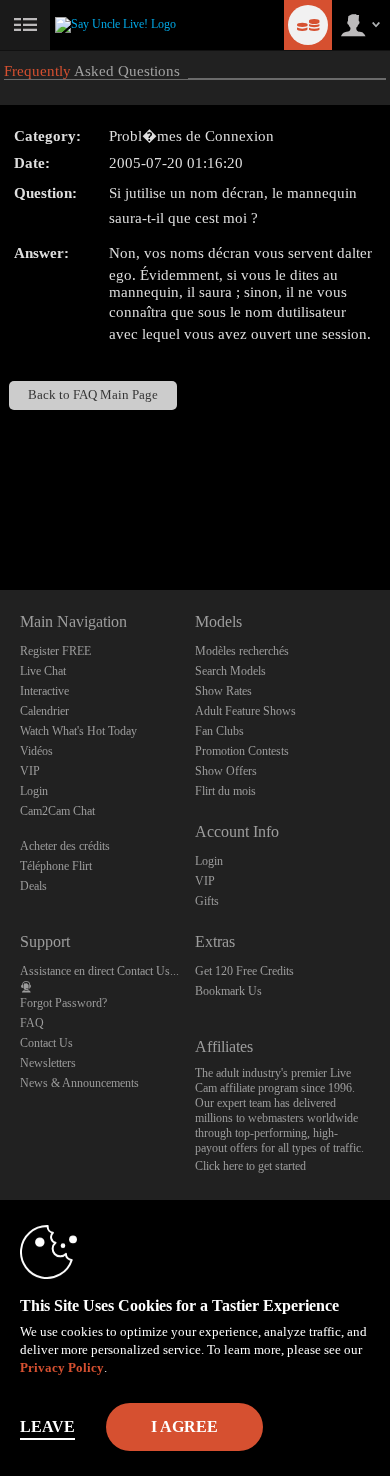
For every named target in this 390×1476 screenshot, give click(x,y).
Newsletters (48, 1063)
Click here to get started (250, 1166)
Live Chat (43, 671)
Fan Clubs (219, 731)
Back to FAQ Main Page (93, 395)
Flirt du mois (225, 791)
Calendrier (44, 711)
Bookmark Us (228, 991)
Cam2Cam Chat (57, 811)
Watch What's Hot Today (78, 731)
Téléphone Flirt (56, 866)
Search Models (230, 671)
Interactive (44, 691)
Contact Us (46, 1043)
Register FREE (55, 651)
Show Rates (223, 691)
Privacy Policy (62, 1367)
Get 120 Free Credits (244, 971)
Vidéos (36, 751)
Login (34, 791)
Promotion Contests (242, 751)
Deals (33, 886)
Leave (47, 1426)
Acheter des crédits (65, 846)
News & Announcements (79, 1083)
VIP (30, 771)
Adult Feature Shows (245, 711)
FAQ (32, 1023)
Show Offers (226, 771)
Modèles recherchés (242, 651)
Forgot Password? (63, 1003)
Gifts (207, 901)
